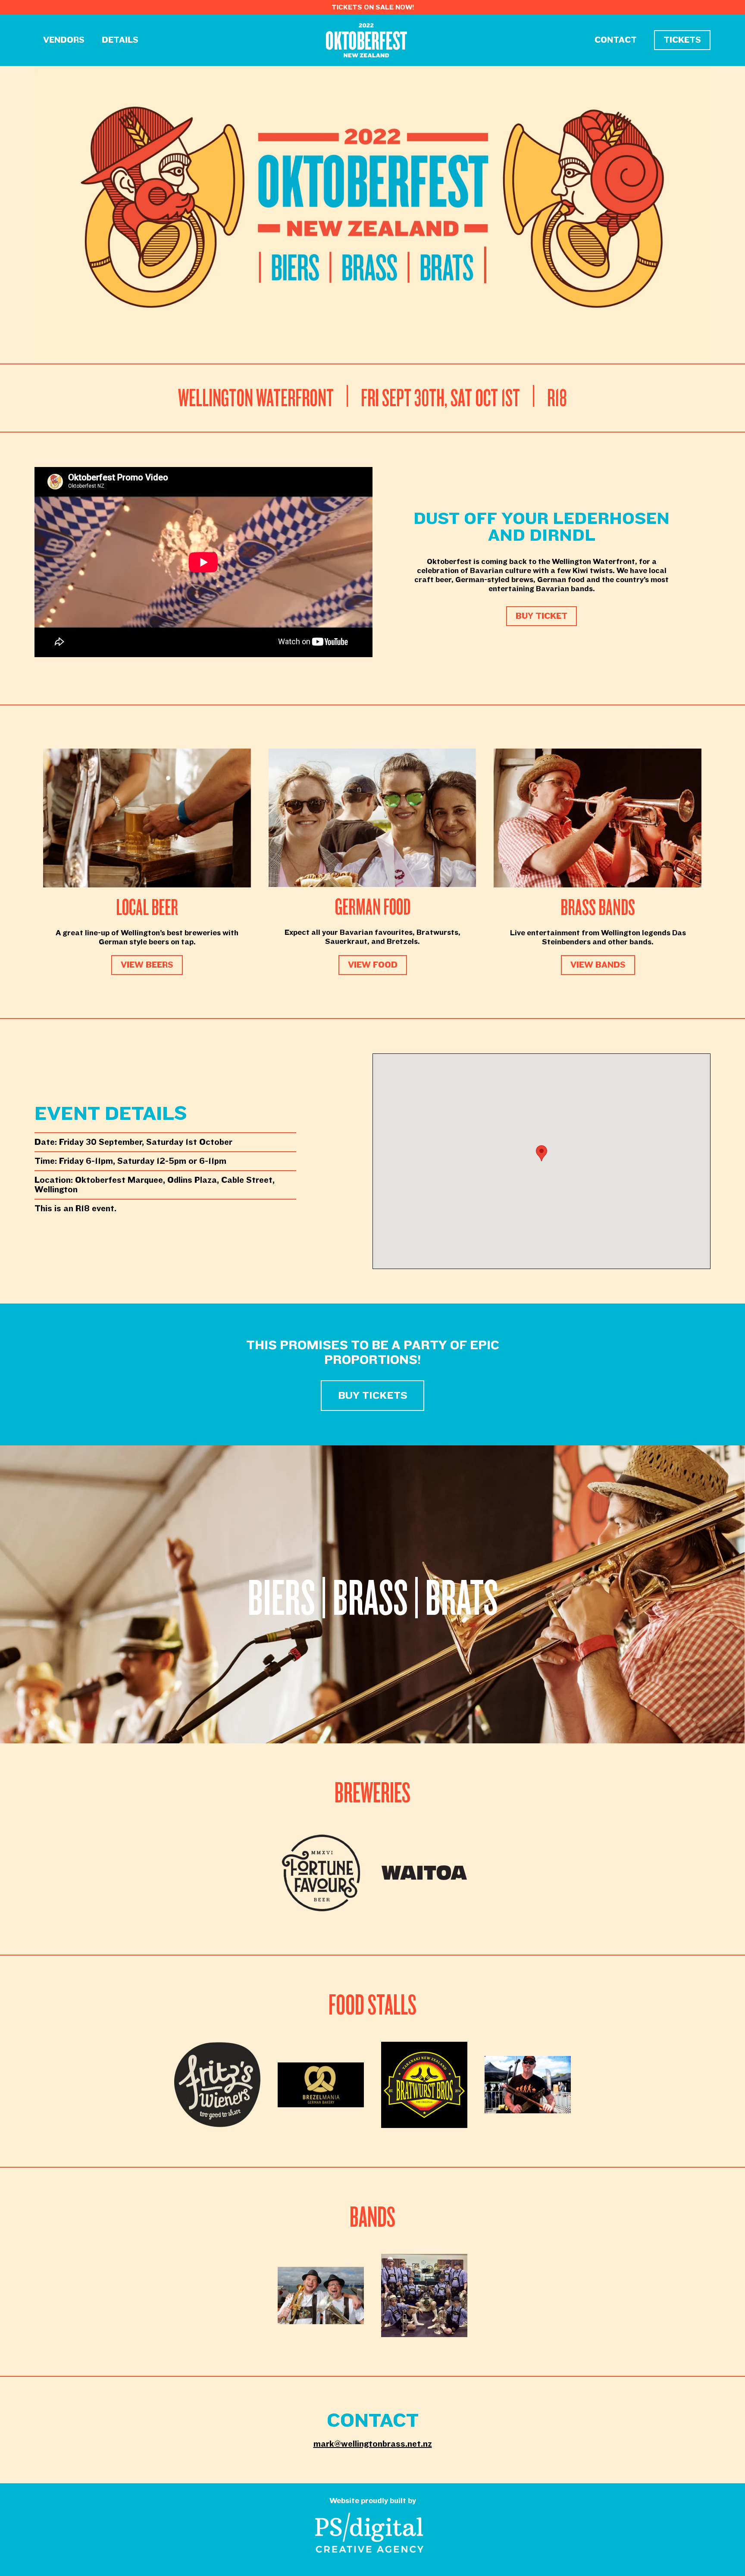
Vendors (64, 40)
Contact (616, 40)
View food (373, 965)
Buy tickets (373, 1396)
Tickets (682, 40)
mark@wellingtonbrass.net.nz (373, 2444)
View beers (147, 965)
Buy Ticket (542, 616)
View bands (598, 965)
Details (120, 40)
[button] (542, 1153)
